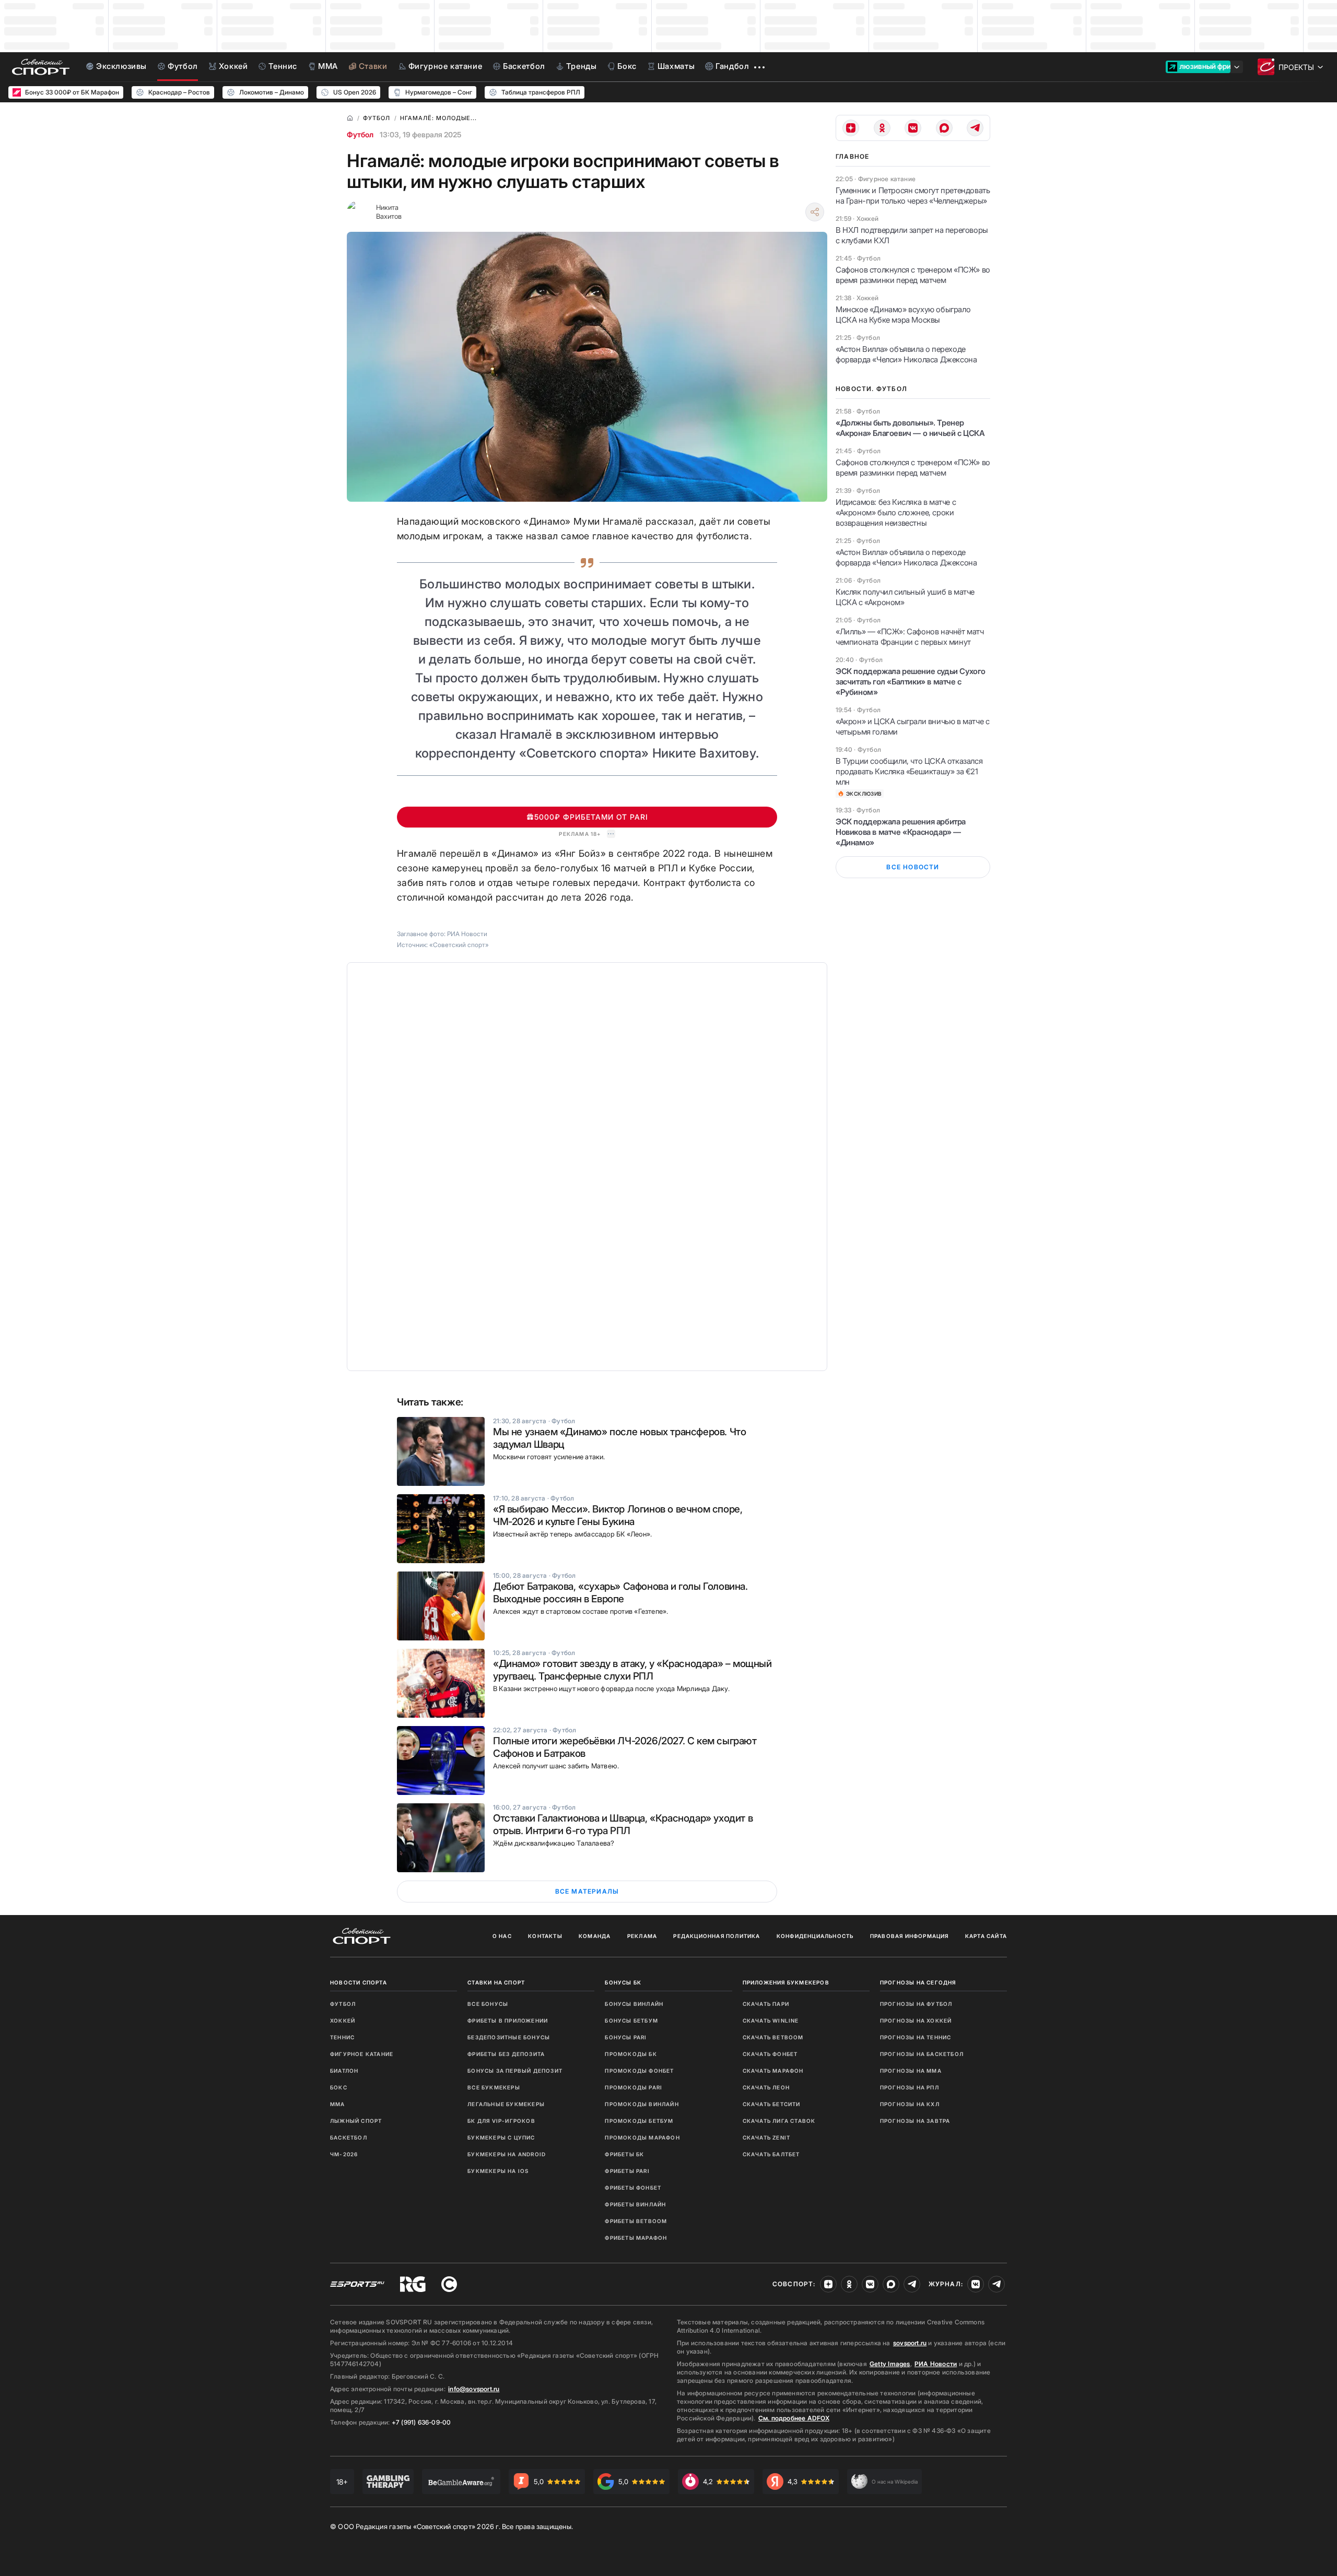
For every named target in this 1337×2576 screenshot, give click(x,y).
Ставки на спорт (496, 1982)
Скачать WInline (771, 2020)
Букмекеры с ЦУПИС (501, 2137)
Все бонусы (488, 2004)
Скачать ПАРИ (766, 2004)
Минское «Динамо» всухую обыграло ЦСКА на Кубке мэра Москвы (903, 315)
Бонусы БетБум (631, 2020)
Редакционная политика (717, 1936)
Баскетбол (349, 2137)
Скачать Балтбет (771, 2154)
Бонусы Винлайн (634, 2004)
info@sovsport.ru (474, 2389)
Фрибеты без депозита (506, 2054)
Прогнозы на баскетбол (922, 2054)
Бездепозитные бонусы (509, 2037)
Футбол (360, 134)
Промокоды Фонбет (639, 2071)
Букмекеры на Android (507, 2154)
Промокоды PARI (634, 2087)
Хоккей (343, 2020)
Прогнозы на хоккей (916, 2020)
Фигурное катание (362, 2054)
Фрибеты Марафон (636, 2238)
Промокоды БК (631, 2054)
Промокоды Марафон (642, 2137)
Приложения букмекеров (786, 1982)
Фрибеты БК (624, 2154)
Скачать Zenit (767, 2137)
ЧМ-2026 (344, 2154)
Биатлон (344, 2071)
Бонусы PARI (626, 2037)
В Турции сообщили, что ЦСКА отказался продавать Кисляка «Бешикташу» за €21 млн (909, 771)
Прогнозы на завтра (915, 2121)
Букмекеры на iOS (498, 2171)
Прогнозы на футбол (916, 2004)
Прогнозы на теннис (916, 2037)
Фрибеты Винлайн (635, 2204)
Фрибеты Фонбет (633, 2188)
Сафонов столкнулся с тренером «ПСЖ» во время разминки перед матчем (913, 275)
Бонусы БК (623, 1982)
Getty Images (890, 2364)
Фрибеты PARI (627, 2171)
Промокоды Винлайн (642, 2104)
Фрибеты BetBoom (636, 2221)
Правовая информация (910, 1936)
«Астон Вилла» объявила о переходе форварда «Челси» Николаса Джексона (906, 354)
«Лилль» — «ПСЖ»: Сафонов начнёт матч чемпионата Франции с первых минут (910, 637)
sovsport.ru (910, 2343)
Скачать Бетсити (772, 2104)
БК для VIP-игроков (501, 2121)
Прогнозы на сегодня (918, 1982)
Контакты (545, 1936)
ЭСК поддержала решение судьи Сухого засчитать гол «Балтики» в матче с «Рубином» (911, 682)
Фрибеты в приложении (508, 2020)
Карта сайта (986, 1936)
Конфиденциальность (815, 1936)
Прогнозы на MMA (911, 2071)
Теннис (342, 2037)
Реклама (642, 1936)
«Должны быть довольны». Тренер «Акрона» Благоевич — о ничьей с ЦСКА (910, 428)
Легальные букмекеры (506, 2104)
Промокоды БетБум (639, 2121)
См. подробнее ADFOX (794, 2418)
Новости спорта (359, 1982)
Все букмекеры (494, 2087)
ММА (338, 2104)
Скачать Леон (766, 2087)
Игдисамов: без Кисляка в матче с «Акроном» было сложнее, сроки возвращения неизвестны (896, 512)
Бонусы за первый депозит (515, 2071)
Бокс (339, 2087)
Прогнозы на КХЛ (910, 2104)
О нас (502, 1936)
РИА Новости (936, 2364)
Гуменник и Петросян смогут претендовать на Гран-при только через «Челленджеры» (913, 196)
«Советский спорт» (459, 945)
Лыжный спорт (356, 2121)
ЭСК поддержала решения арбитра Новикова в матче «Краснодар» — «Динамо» (901, 832)
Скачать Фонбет (770, 2054)
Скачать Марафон (773, 2071)
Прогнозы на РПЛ (910, 2087)
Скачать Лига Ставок (779, 2121)
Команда (595, 1936)
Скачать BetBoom (773, 2037)
